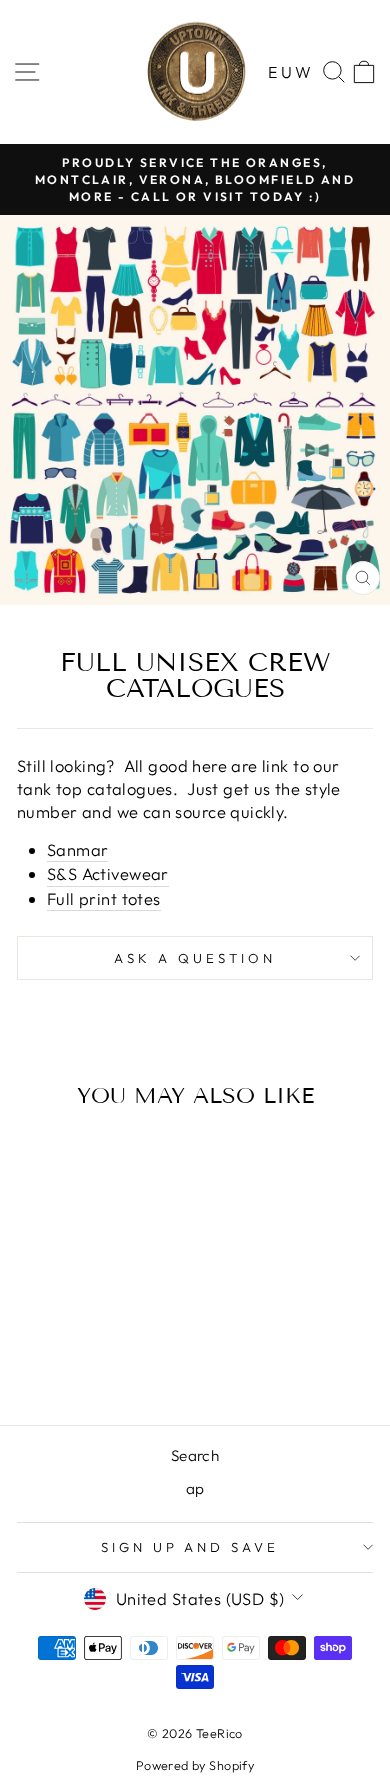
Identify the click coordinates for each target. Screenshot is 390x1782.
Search (195, 1455)
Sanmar (77, 849)
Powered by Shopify (195, 1765)
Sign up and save (190, 1547)
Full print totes (104, 898)
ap (195, 1488)
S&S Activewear (108, 873)
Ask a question (195, 958)
